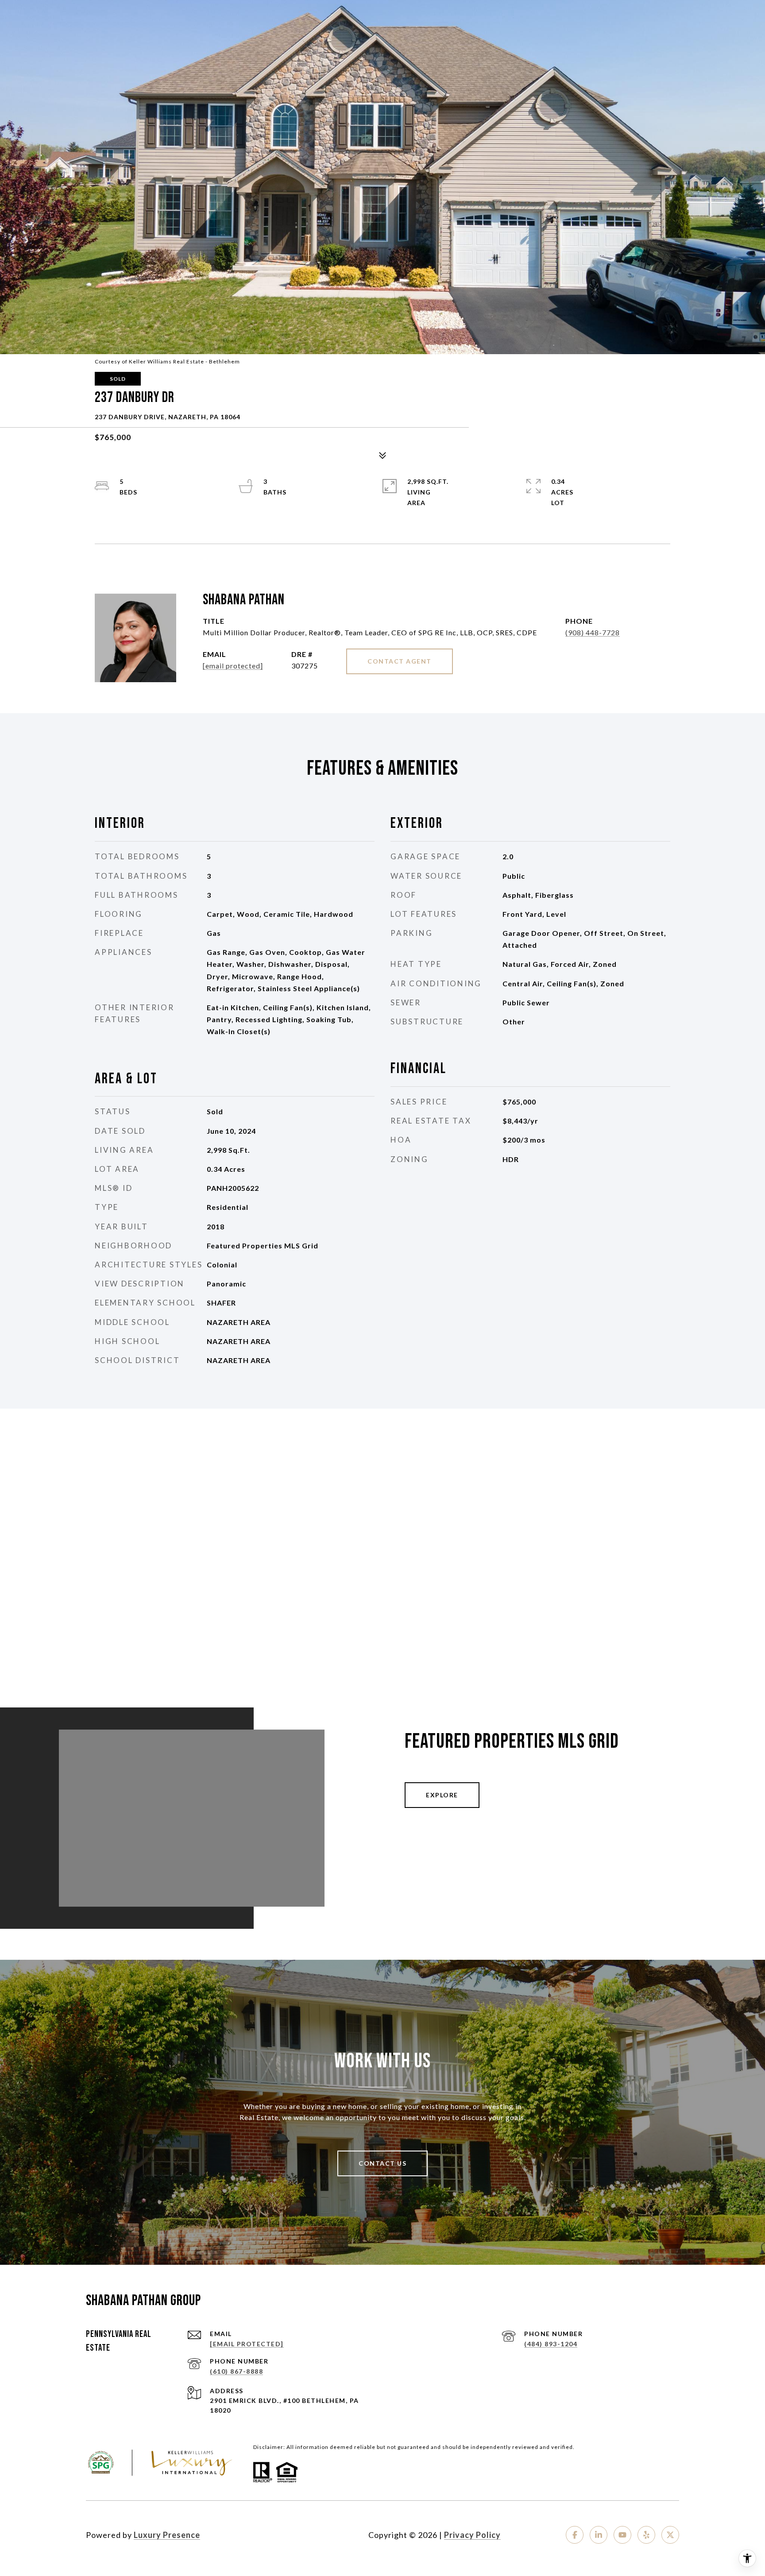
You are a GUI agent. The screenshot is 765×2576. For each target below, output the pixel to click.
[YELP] (646, 2535)
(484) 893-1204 (551, 2344)
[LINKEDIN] (599, 2535)
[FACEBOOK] (575, 2535)
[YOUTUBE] (622, 2535)
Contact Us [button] (382, 2163)
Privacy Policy (472, 2535)
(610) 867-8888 (236, 2371)
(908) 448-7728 (593, 632)
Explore (442, 1795)
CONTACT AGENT (400, 661)
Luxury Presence (167, 2535)
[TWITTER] (670, 2535)
